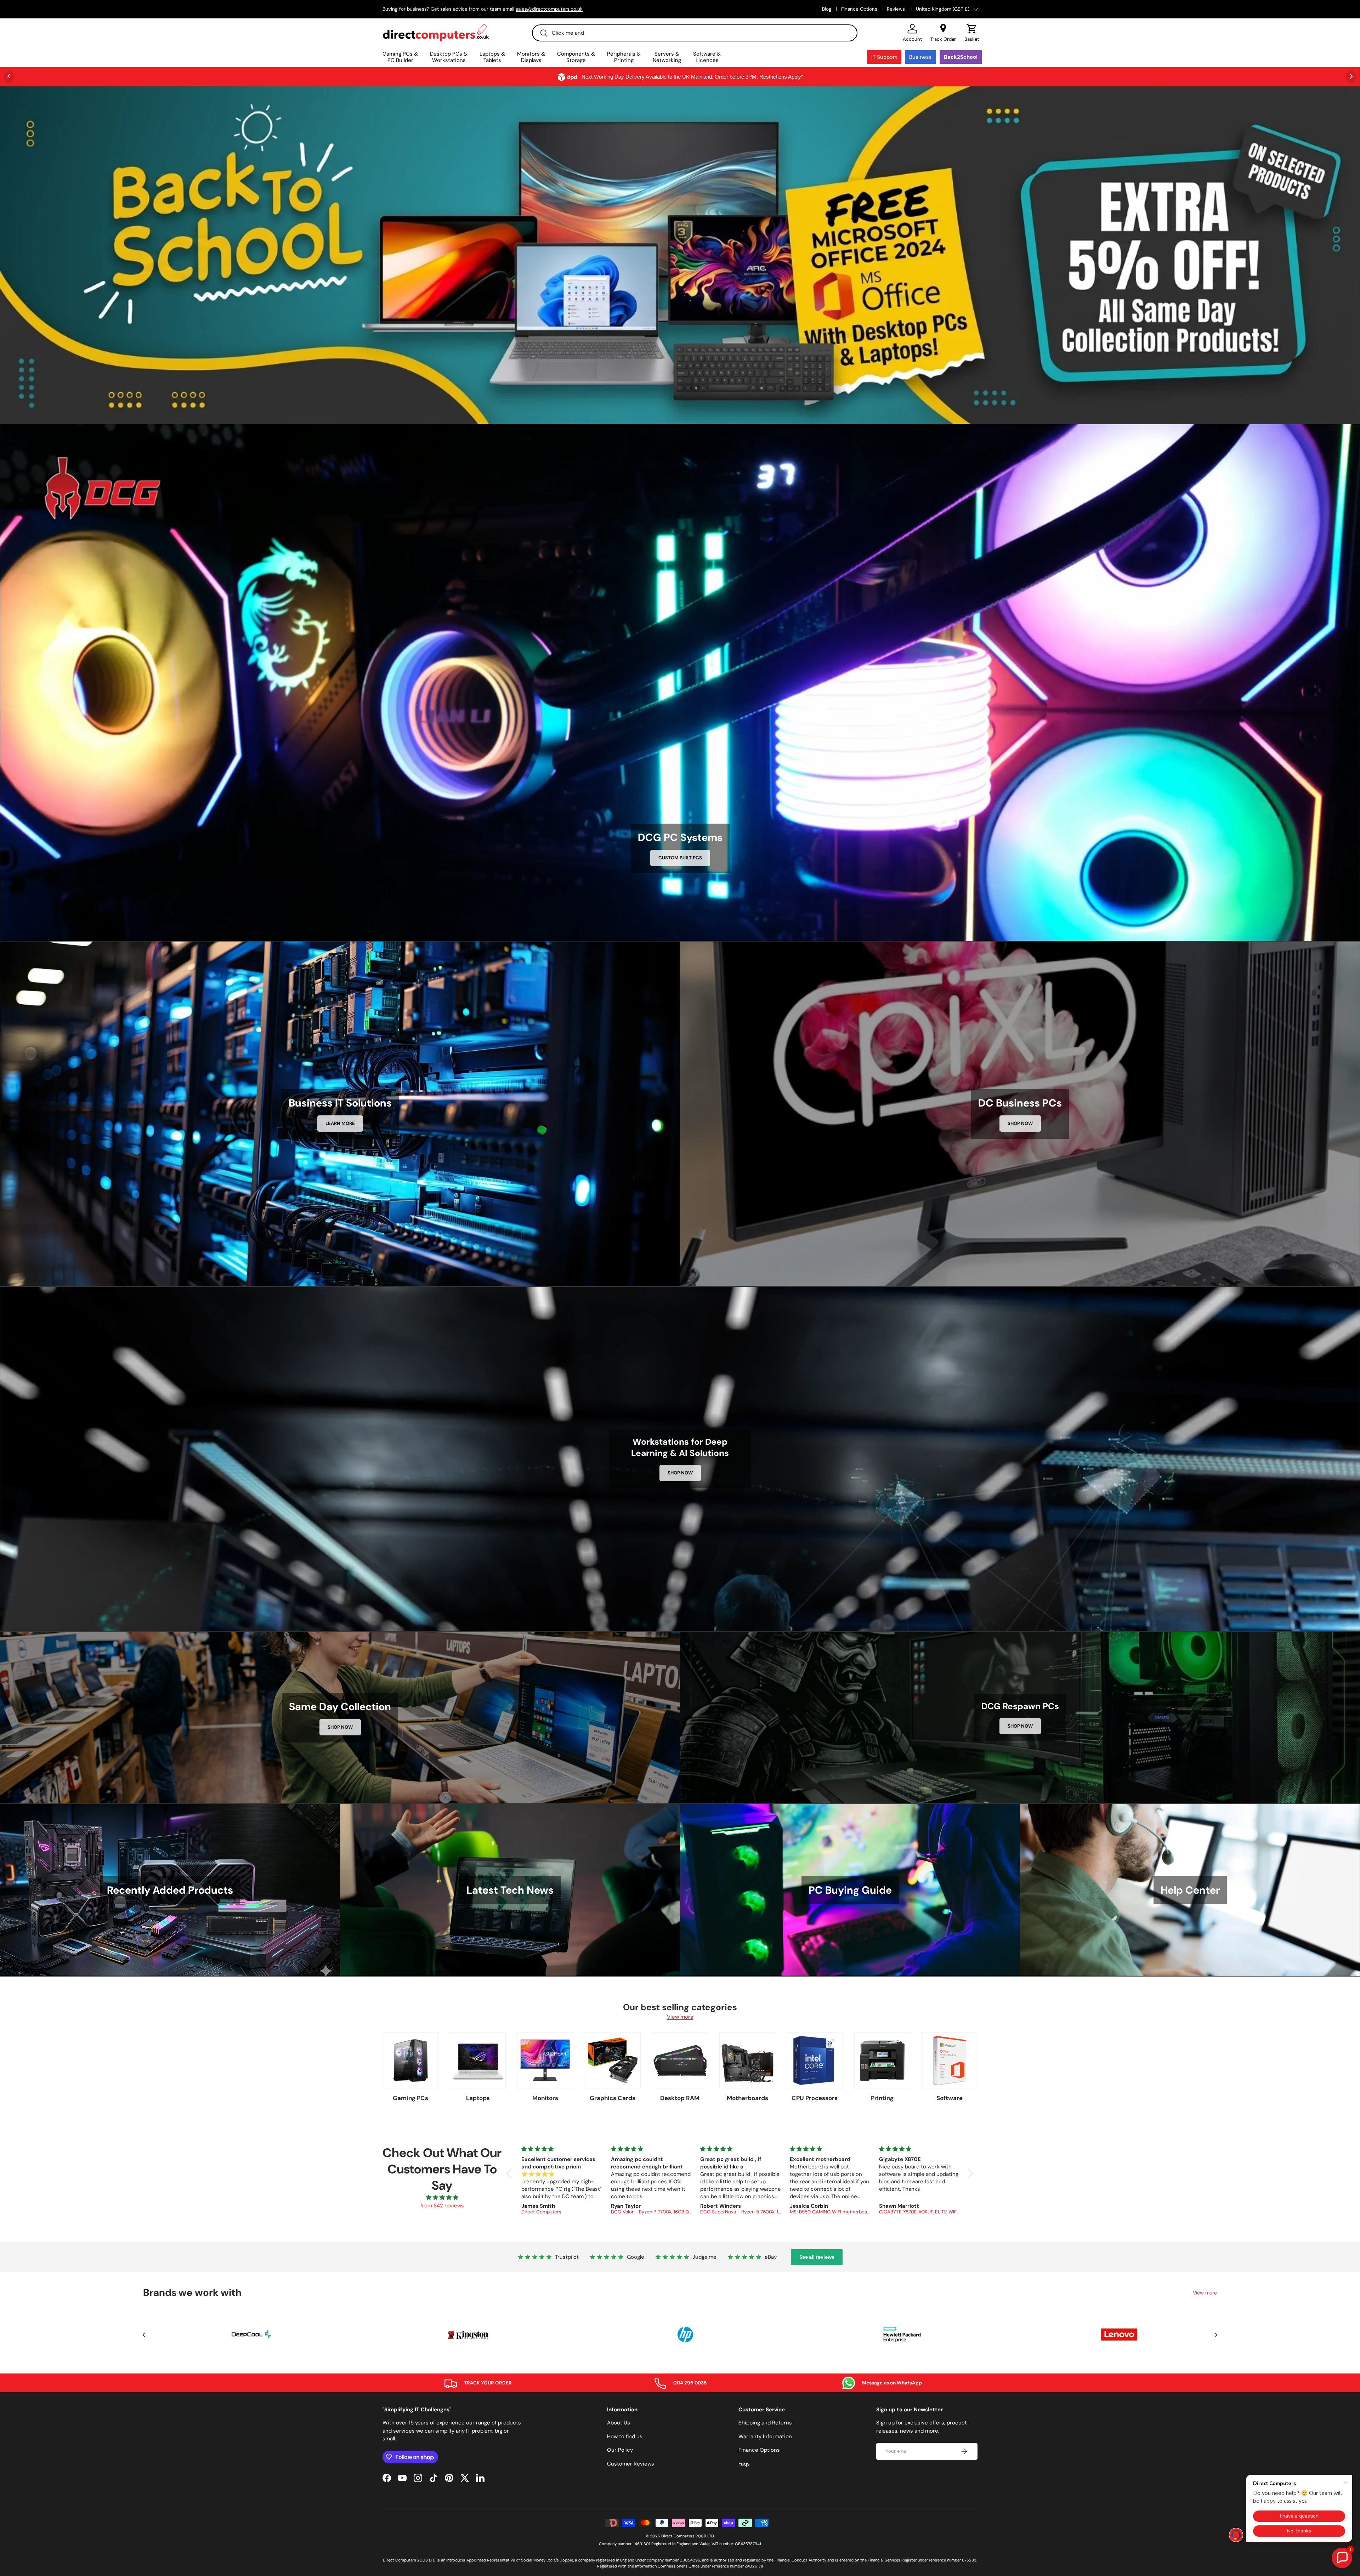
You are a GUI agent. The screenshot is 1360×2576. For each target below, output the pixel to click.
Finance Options (859, 9)
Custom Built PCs (680, 858)
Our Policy (620, 2450)
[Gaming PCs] (410, 2060)
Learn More (340, 1123)
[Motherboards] (747, 2060)
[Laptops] (478, 2060)
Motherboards (747, 2098)
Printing (882, 2098)
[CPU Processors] (815, 2060)
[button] (972, 33)
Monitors (545, 2098)
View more (680, 2017)
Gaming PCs (410, 2098)
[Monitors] (545, 2060)
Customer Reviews (631, 2464)
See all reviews (817, 2257)
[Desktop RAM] (680, 2060)
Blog (827, 9)
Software (950, 2098)
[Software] (950, 2060)
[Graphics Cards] (613, 2060)
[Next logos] (1216, 2335)
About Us (619, 2423)
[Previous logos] (144, 2335)
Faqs (744, 2464)
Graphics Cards (613, 2098)
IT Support (884, 57)
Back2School (961, 57)
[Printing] (882, 2060)
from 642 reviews (442, 2206)
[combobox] (695, 33)
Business (920, 57)
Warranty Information (765, 2436)
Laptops (478, 2098)
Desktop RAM (680, 2098)
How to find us (625, 2436)
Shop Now (1020, 1123)
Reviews (897, 9)
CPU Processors (815, 2098)
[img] (442, 2198)
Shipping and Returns (765, 2423)
